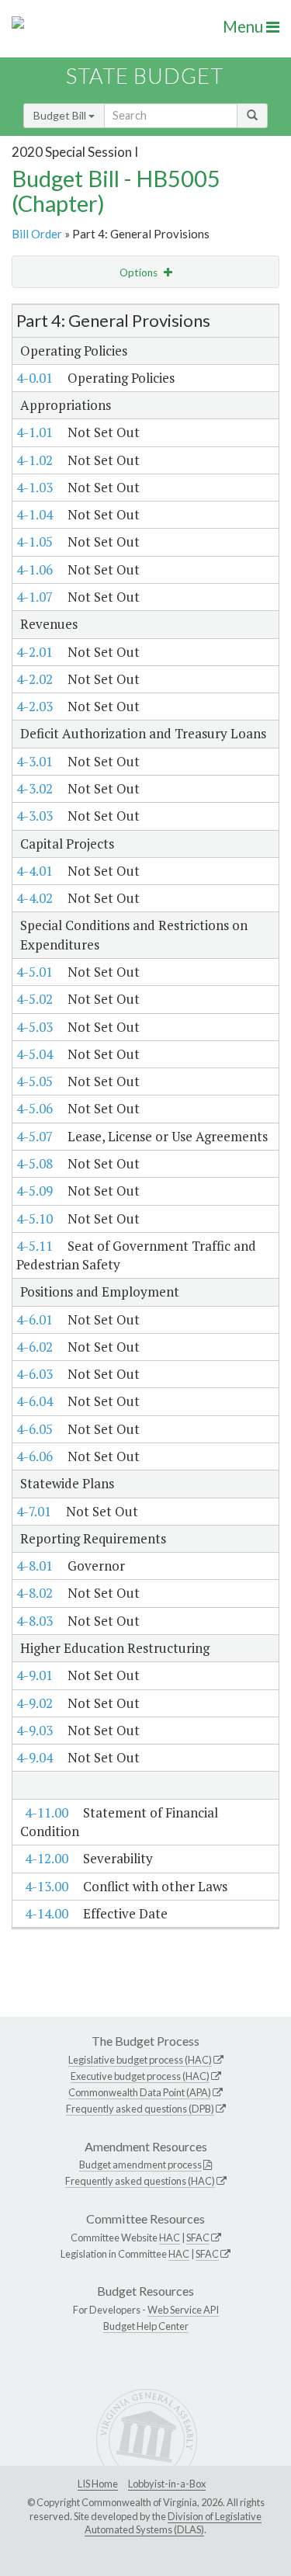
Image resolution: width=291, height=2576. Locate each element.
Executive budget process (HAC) (140, 2076)
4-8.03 (35, 1621)
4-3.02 (35, 788)
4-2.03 (35, 706)
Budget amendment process (140, 2165)
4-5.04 (35, 1054)
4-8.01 (35, 1566)
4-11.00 (47, 1812)
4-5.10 (35, 1219)
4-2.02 (35, 679)
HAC (170, 2238)
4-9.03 (35, 1730)
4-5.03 (35, 1027)
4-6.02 (35, 1347)
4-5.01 (35, 972)
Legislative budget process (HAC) (140, 2060)
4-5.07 (35, 1136)
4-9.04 (35, 1757)
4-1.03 (35, 487)
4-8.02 (35, 1593)
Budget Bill (61, 115)
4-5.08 (35, 1163)
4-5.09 (35, 1191)
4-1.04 (35, 514)
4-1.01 (35, 432)
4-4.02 (35, 898)
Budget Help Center (146, 2326)
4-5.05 (35, 1081)
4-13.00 (47, 1886)
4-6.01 (35, 1319)
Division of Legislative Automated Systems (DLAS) (173, 2523)
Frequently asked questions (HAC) (140, 2181)
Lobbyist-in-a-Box (167, 2484)
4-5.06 (35, 1108)
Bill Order (37, 234)
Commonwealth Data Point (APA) (140, 2092)
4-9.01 (35, 1675)
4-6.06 (35, 1456)
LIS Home (98, 2484)
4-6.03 (35, 1374)
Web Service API (183, 2310)
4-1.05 (35, 542)
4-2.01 (35, 652)
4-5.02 (35, 999)
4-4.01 (35, 871)
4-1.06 (35, 569)
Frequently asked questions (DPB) (140, 2109)
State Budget (145, 76)
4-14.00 (47, 1913)
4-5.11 (35, 1246)
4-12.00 (47, 1858)
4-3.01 (35, 761)
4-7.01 (34, 1511)
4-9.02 (35, 1703)
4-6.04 (35, 1401)
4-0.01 (35, 378)
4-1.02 (35, 460)
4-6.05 (35, 1429)
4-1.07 (35, 597)
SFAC (198, 2238)
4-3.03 (35, 816)
